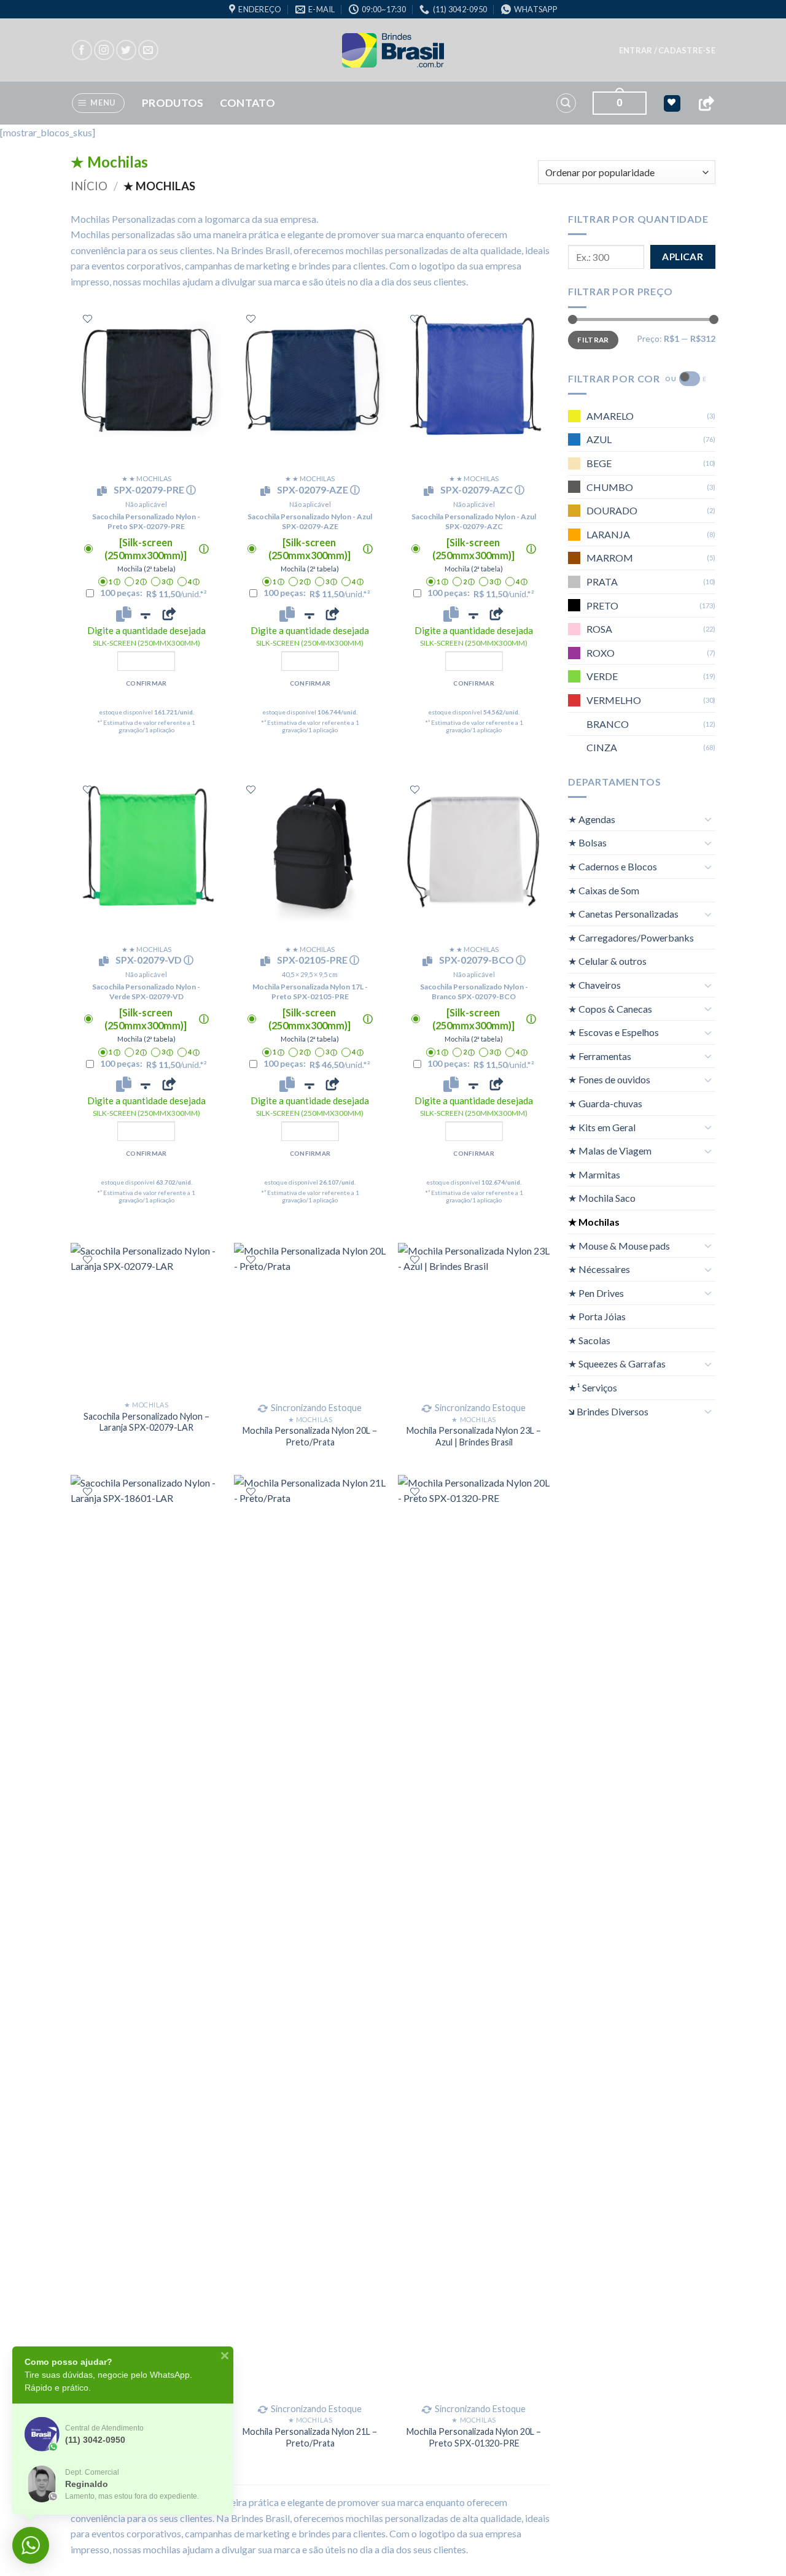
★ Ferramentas (600, 1055)
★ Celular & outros (607, 961)
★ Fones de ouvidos (609, 1079)
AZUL (599, 439)
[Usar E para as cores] (690, 379)
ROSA (599, 629)
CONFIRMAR (146, 683)
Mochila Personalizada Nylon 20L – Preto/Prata (310, 1436)
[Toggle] (708, 819)
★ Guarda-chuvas (605, 1103)
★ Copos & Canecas (610, 1008)
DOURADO (612, 510)
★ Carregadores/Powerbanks (631, 937)
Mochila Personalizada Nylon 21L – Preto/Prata (310, 2437)
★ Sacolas (589, 1340)
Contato (247, 103)
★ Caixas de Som (604, 890)
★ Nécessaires (599, 1269)
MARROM (610, 558)
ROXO (601, 652)
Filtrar (593, 339)
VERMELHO (614, 699)
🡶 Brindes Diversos (608, 1411)
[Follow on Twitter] (126, 50)
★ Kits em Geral (602, 1127)
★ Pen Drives (596, 1292)
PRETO (602, 605)
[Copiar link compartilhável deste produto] (169, 614)
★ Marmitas (594, 1174)
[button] (667, 50)
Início (89, 186)
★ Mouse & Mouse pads (619, 1245)
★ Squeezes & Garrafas (617, 1363)
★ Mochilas (594, 1222)
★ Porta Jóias (597, 1316)
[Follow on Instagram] (104, 50)
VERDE (602, 676)
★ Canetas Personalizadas (623, 914)
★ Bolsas (587, 842)
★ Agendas (592, 818)
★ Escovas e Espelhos (613, 1032)
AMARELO (610, 415)
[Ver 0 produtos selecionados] (672, 103)
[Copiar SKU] (104, 491)
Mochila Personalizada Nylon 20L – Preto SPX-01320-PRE (474, 2437)
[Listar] (88, 319)
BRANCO (608, 723)
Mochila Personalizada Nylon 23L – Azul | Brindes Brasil (474, 1436)
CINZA (602, 747)
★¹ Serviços (593, 1387)
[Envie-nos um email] (148, 50)
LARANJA (608, 534)
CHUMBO (610, 486)
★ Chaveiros (594, 985)
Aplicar (683, 257)
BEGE (599, 463)
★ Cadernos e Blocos (613, 866)
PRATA (602, 582)
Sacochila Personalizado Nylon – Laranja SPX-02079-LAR (146, 1422)
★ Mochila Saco (602, 1198)
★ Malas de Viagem (610, 1151)
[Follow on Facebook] (82, 50)
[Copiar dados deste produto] (124, 614)
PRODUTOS (173, 103)
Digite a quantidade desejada (146, 636)
